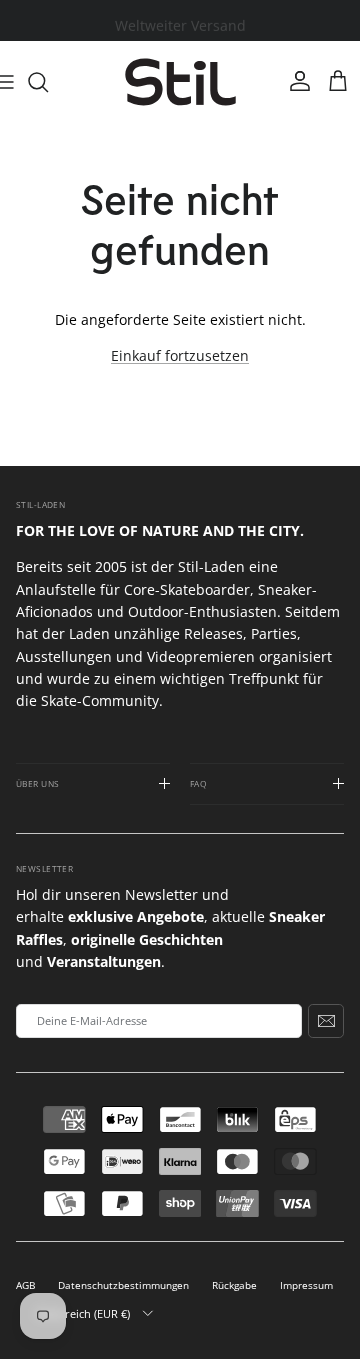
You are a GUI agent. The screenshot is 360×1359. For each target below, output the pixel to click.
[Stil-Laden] (180, 82)
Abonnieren (326, 1021)
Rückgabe (234, 1285)
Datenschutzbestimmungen (123, 1285)
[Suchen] (48, 82)
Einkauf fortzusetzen (180, 355)
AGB (25, 1285)
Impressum (306, 1285)
